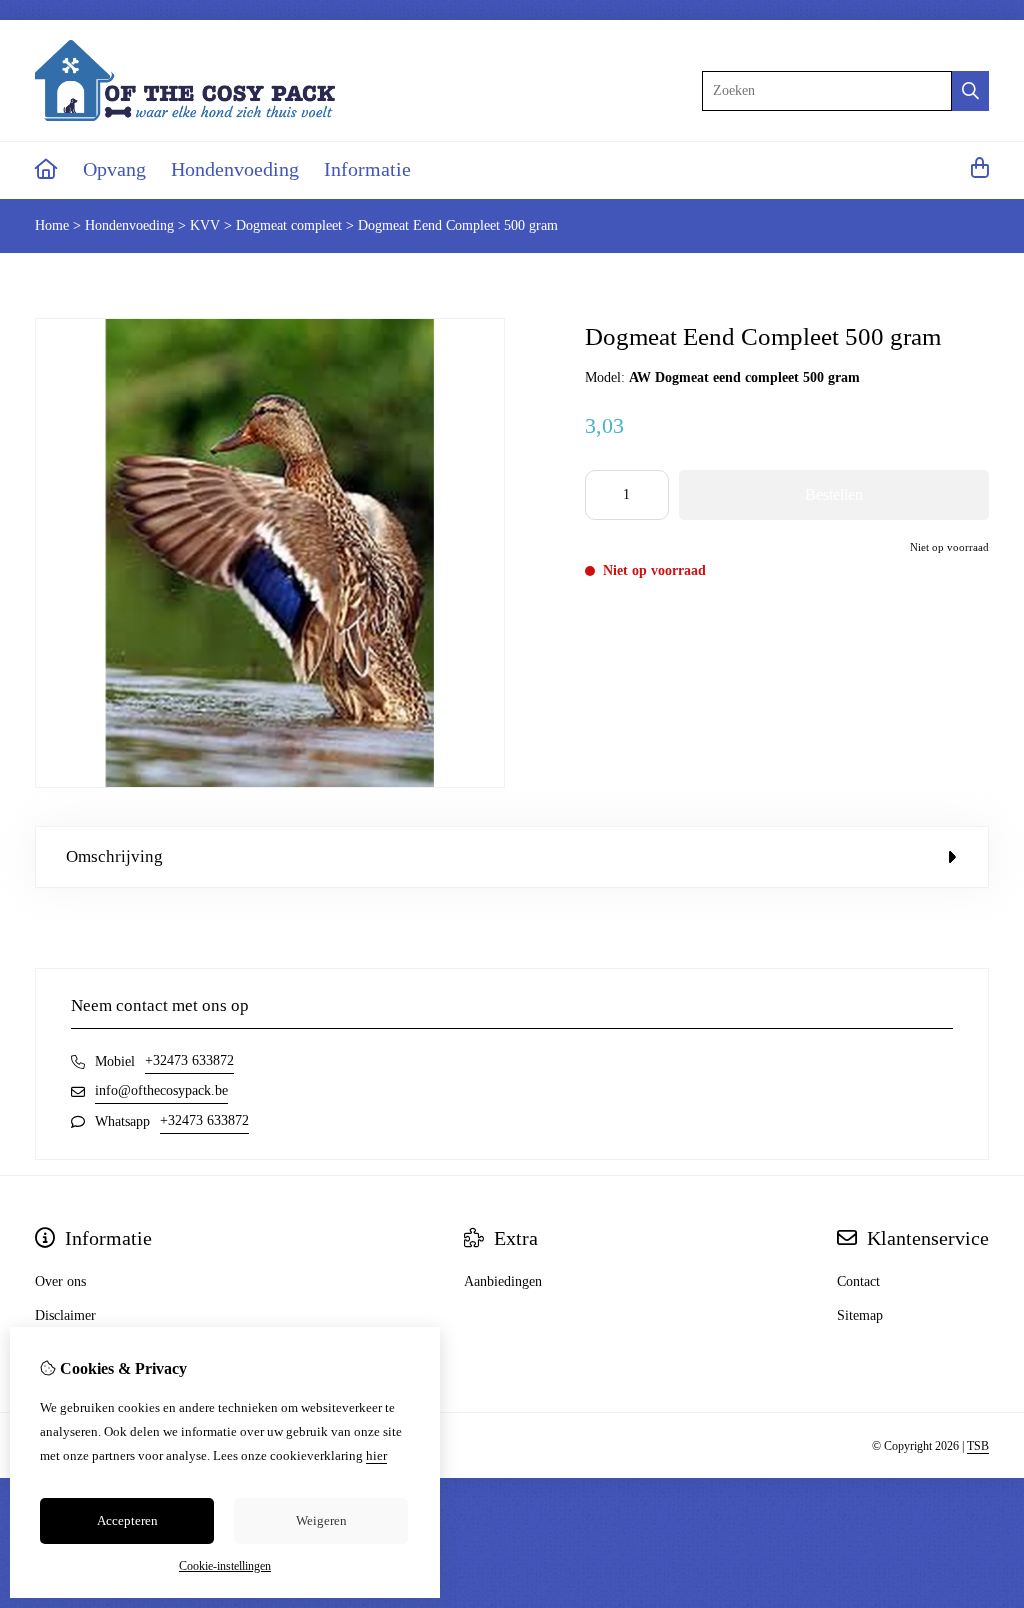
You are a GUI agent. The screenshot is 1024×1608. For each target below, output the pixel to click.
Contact (858, 1281)
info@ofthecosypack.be (161, 1090)
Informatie (367, 169)
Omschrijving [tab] (114, 856)
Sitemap (860, 1315)
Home (52, 225)
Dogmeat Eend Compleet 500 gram (458, 225)
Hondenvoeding (235, 169)
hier (376, 1455)
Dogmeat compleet (289, 225)
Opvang (114, 169)
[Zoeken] (970, 91)
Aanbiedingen (503, 1281)
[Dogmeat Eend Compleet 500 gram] (270, 783)
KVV (205, 225)
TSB (978, 1446)
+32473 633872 (189, 1060)
